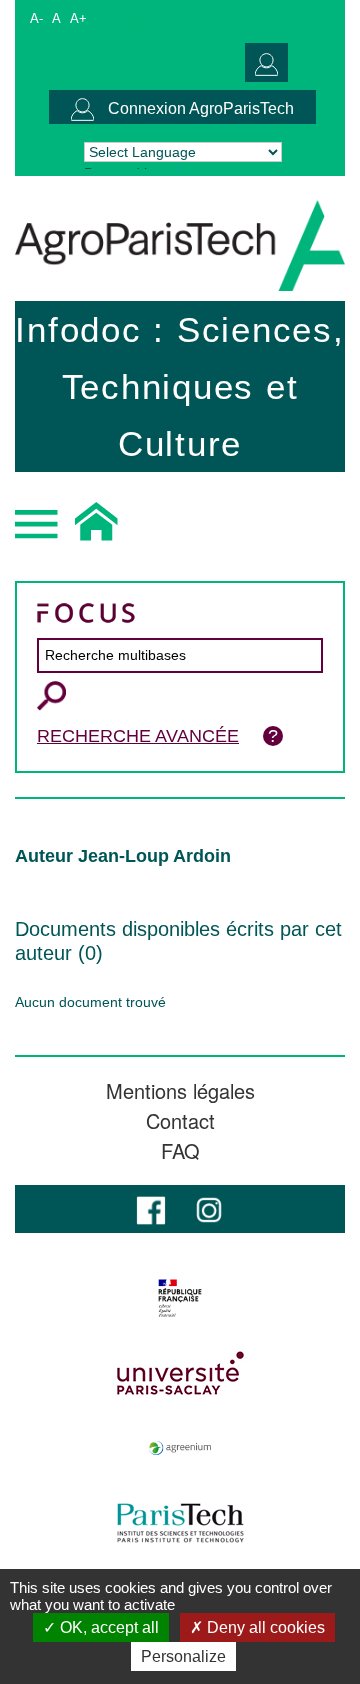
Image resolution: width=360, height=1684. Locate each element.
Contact (180, 1121)
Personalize (183, 1656)
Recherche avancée (138, 736)
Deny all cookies (264, 1627)
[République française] (180, 1298)
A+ (78, 18)
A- (36, 18)
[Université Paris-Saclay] (180, 1373)
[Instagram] (209, 1208)
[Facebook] (151, 1208)
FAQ (180, 1151)
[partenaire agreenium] (180, 1448)
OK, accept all (107, 1627)
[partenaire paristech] (180, 1523)
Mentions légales (180, 1091)
